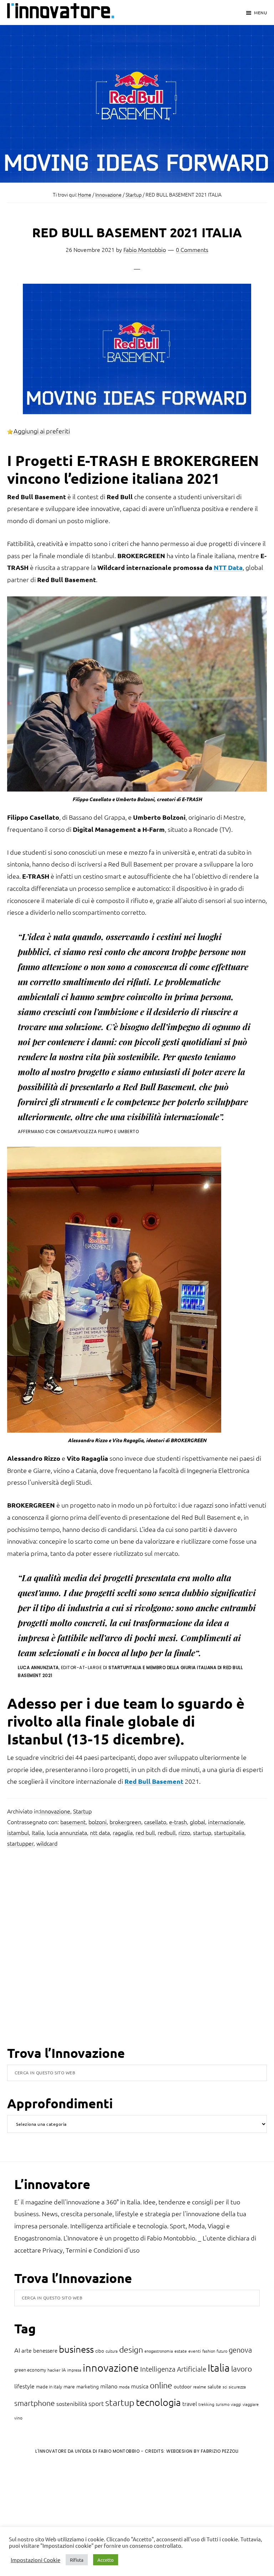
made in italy (49, 2386)
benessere (45, 2350)
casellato (155, 1822)
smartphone (35, 2403)
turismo (223, 2404)
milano (109, 2386)
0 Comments (192, 249)
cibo (100, 2351)
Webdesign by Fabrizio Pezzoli (202, 2451)
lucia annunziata (67, 1832)
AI (17, 2350)
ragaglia (123, 1832)
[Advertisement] (65, 2519)
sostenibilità (72, 2403)
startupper (20, 1843)
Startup (82, 1811)
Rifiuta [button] (77, 2560)
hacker (54, 2370)
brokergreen (125, 1822)
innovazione (111, 2367)
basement (73, 1822)
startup (202, 1832)
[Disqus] (137, 1952)
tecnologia (158, 2402)
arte (27, 2350)
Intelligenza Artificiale (173, 2369)
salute (214, 2386)
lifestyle (24, 2386)
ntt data (100, 1832)
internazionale (226, 1822)
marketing (88, 2386)
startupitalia (229, 1832)
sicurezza (237, 2387)
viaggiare (251, 2404)
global (197, 1822)
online (161, 2385)
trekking (206, 2404)
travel (190, 2403)
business (76, 2349)
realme (200, 2387)
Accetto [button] (106, 2560)
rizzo (184, 1832)
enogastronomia (159, 2351)
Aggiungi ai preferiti (42, 431)
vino (18, 2418)
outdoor (183, 2386)
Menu (260, 13)
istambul (18, 1832)
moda (124, 2387)
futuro (222, 2351)
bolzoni (98, 1822)
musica (140, 2386)
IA (64, 2370)
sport (96, 2403)
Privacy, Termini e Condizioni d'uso (91, 2250)
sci (225, 2387)
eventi (195, 2351)
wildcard (47, 1843)
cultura (112, 2351)
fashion (209, 2351)
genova (240, 2350)
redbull (167, 1832)
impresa (74, 2370)
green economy (30, 2370)
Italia (38, 1832)
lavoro (242, 2369)
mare (69, 2386)
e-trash (178, 1822)
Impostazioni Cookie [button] (35, 2560)
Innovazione (55, 1811)
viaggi (236, 2404)
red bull (145, 1832)
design (131, 2349)
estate (181, 2351)
